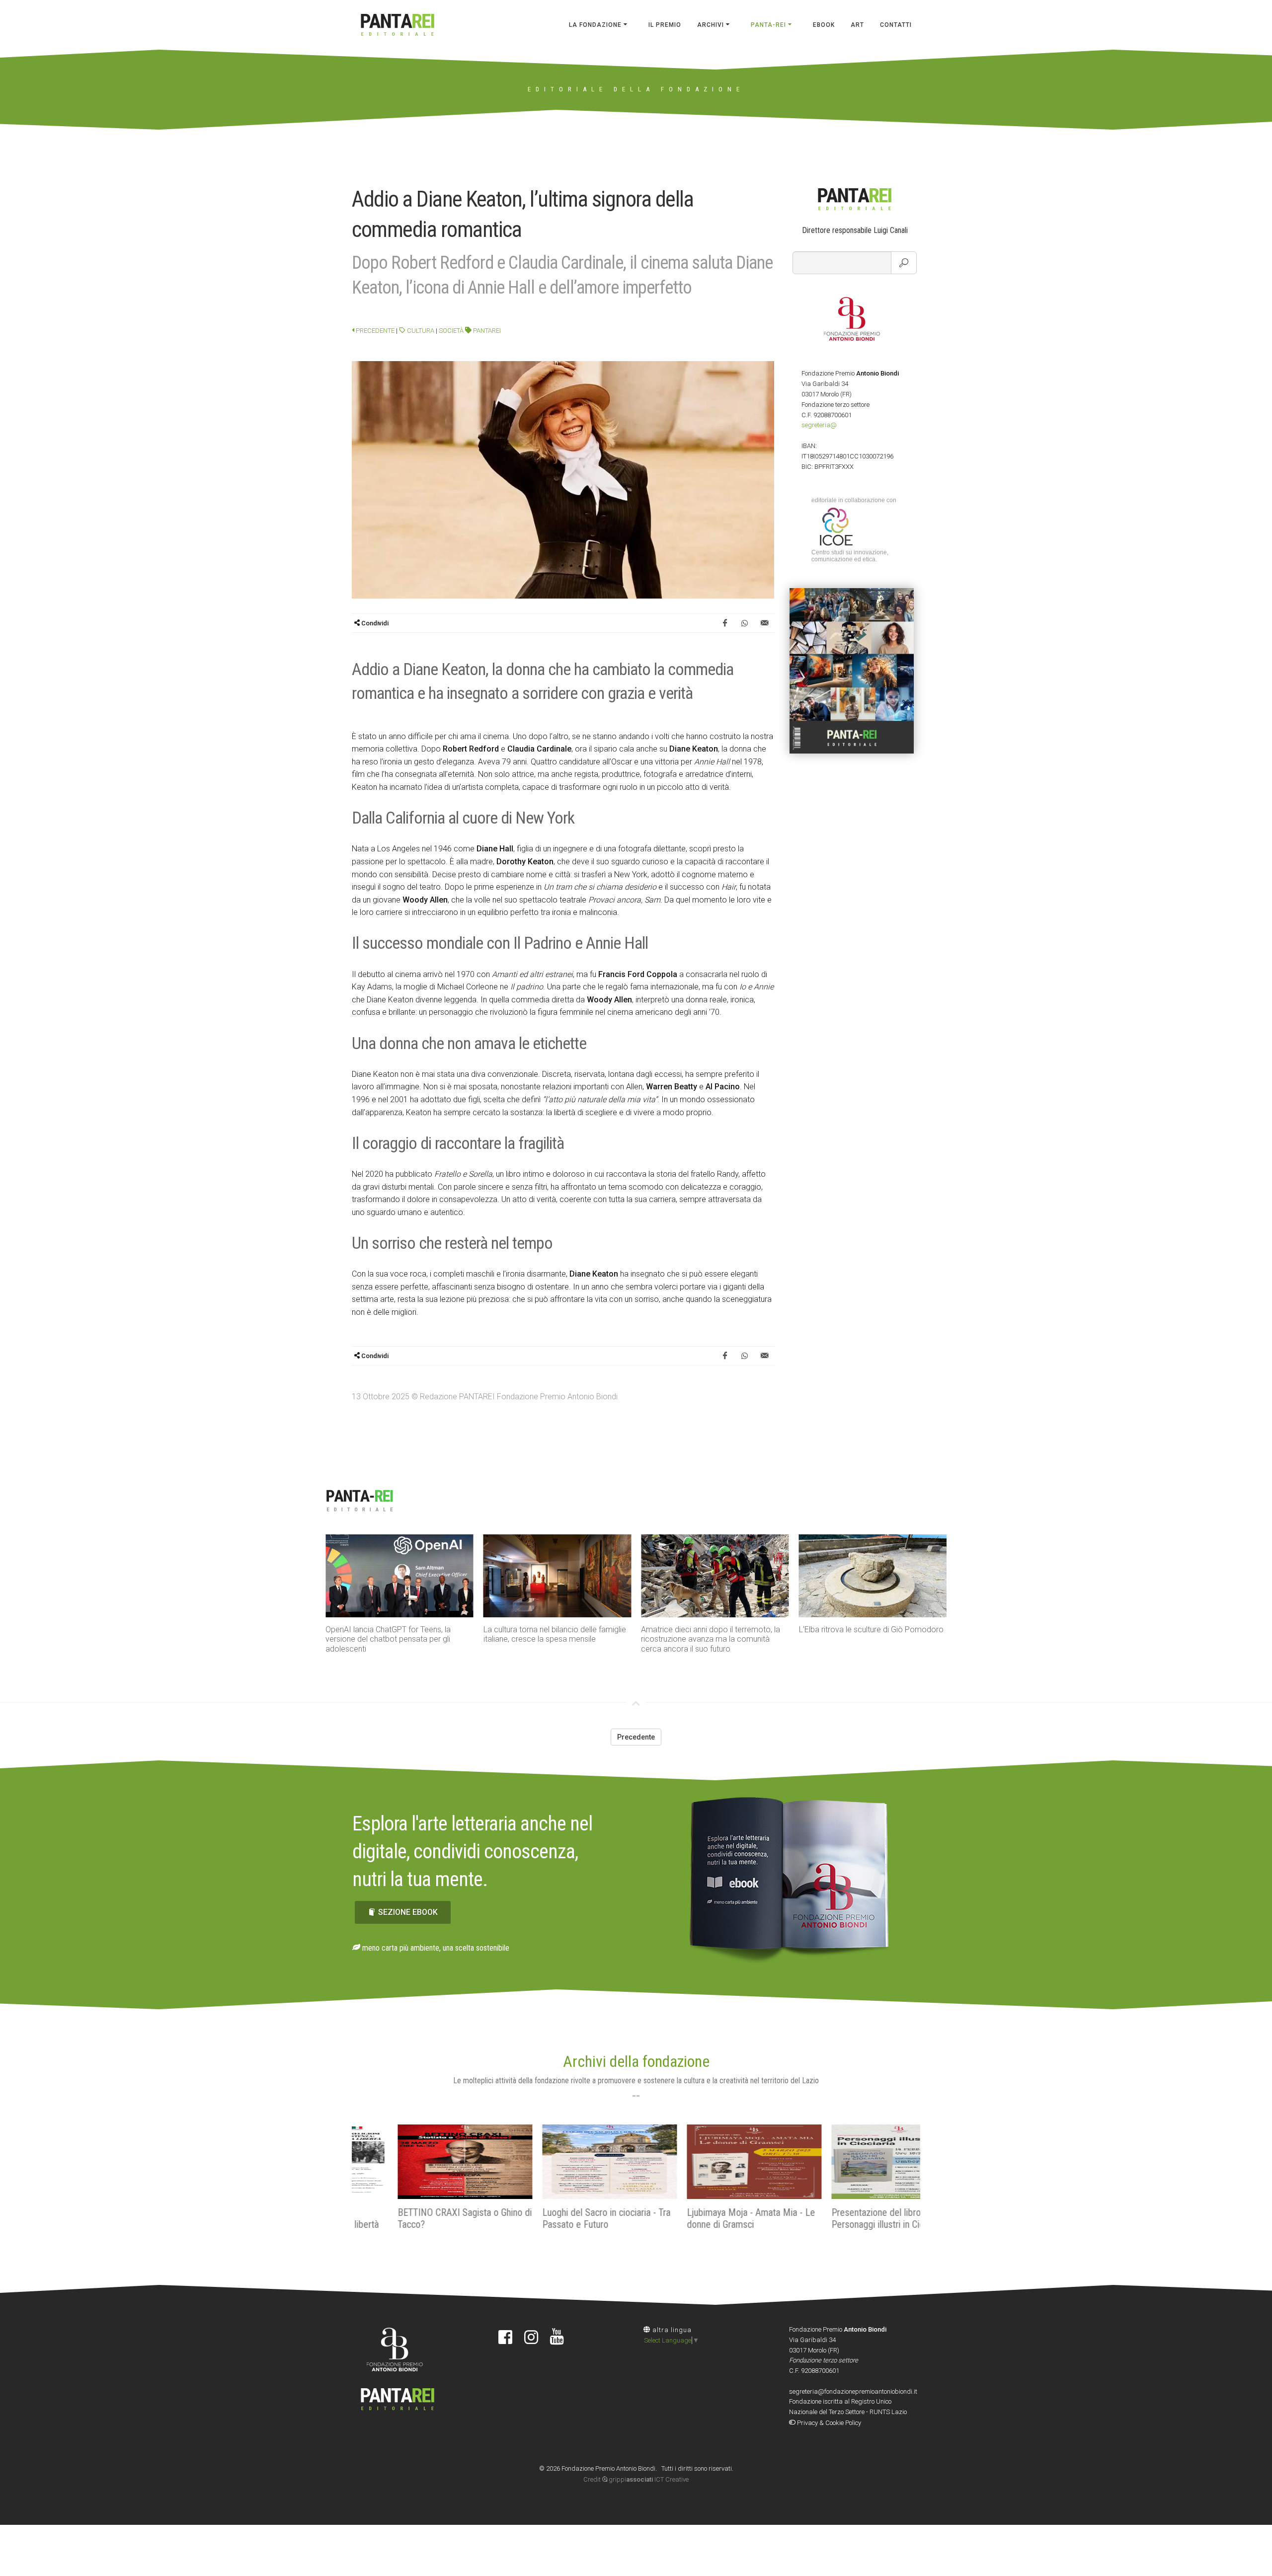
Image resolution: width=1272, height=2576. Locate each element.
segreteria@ (819, 425)
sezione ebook (408, 1912)
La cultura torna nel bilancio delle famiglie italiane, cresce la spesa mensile (555, 1634)
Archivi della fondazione (636, 2061)
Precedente (374, 331)
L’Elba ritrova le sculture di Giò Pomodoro (871, 1629)
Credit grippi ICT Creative (636, 2479)
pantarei (486, 331)
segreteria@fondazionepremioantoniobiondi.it (853, 2391)
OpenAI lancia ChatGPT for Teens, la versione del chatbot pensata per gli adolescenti (388, 1639)
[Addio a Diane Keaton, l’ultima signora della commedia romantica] (563, 479)
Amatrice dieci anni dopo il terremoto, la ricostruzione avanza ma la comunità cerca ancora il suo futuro (711, 1639)
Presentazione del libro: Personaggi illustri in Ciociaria (842, 2218)
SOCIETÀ (451, 331)
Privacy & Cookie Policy (828, 2423)
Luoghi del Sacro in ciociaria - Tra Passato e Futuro (560, 2218)
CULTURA (420, 331)
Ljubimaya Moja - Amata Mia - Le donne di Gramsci (705, 2218)
